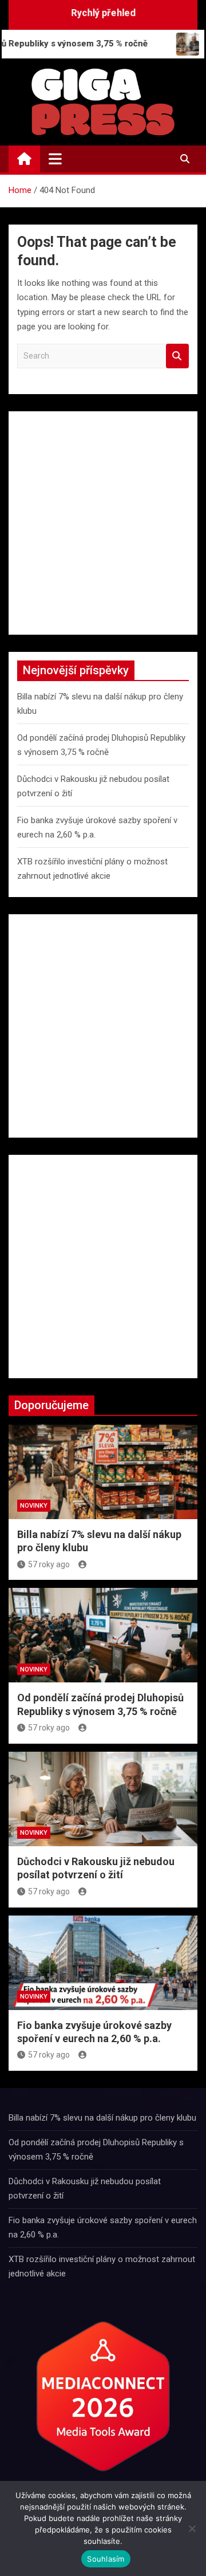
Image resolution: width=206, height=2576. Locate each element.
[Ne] (192, 2528)
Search (177, 356)
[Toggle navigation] (55, 159)
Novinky (34, 1506)
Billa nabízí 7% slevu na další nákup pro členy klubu (102, 2118)
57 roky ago (49, 1564)
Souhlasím (106, 2559)
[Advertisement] (103, 523)
